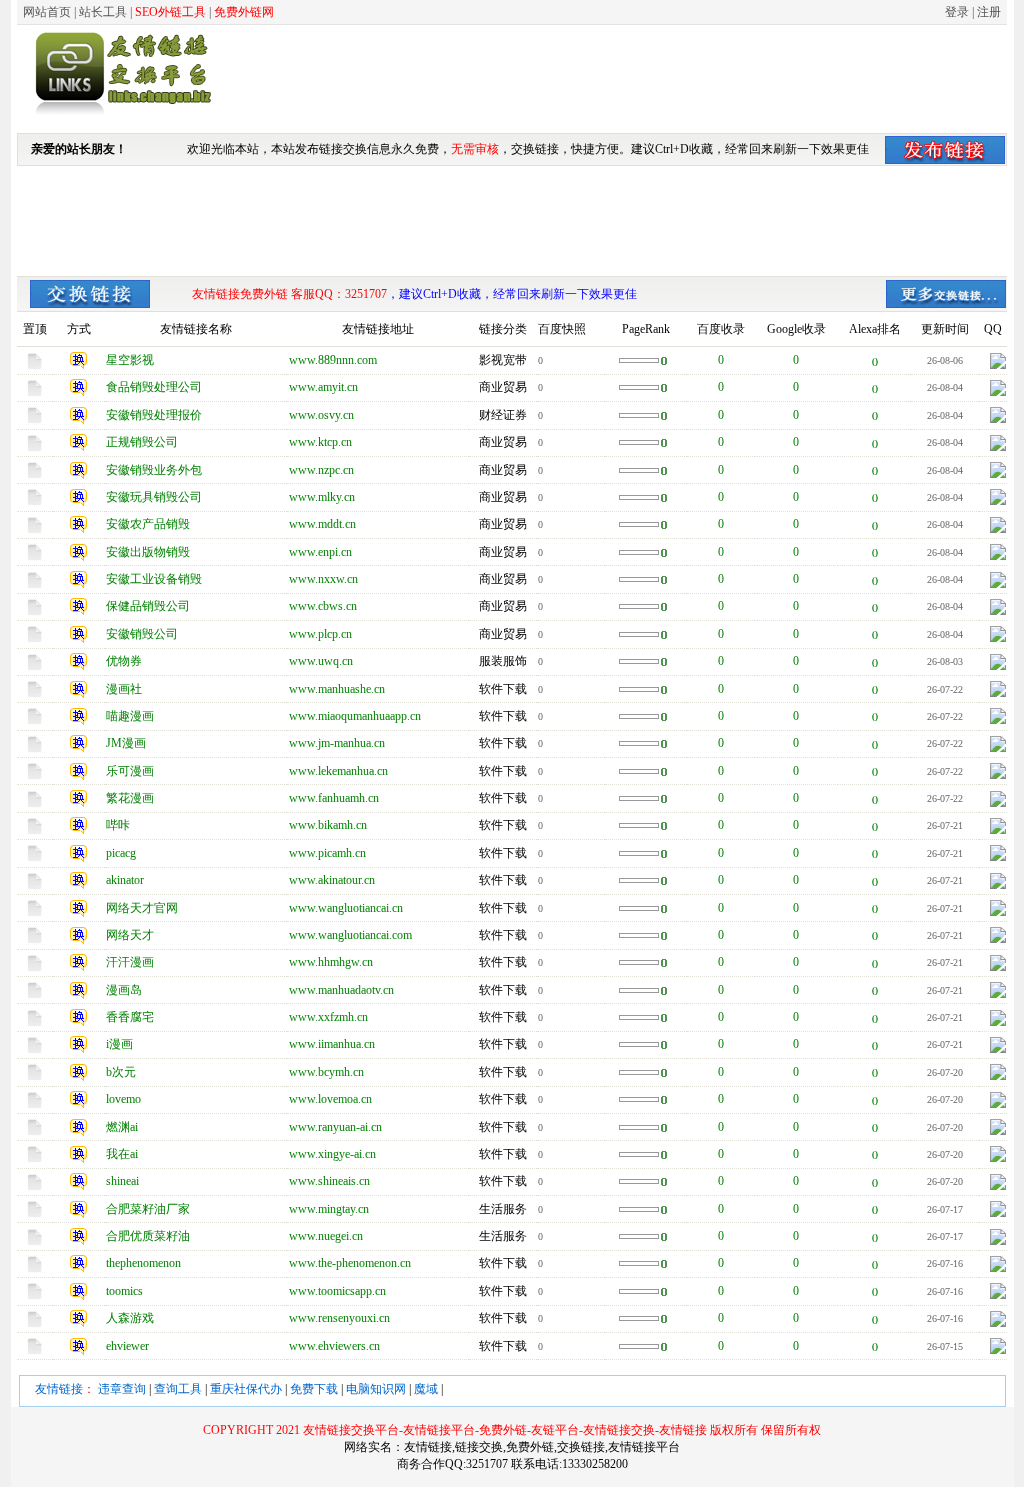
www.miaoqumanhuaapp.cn (355, 716)
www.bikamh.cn (328, 825)
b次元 (121, 1072)
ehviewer (127, 1346)
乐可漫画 (130, 771)
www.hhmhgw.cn (331, 962)
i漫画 (119, 1044)
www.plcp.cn (320, 634)
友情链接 (59, 1389)
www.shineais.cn (329, 1181)
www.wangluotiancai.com (350, 935)
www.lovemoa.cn (330, 1099)
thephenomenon (143, 1263)
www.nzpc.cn (321, 470)
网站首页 (47, 12)
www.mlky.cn (322, 497)
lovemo (123, 1099)
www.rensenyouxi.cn (339, 1318)
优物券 (124, 661)
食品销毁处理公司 (154, 387)
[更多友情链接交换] (90, 304)
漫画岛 (124, 990)
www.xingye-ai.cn (332, 1154)
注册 (989, 12)
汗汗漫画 (130, 962)
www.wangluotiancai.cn (346, 908)
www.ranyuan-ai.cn (335, 1127)
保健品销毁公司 (148, 606)
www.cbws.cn (323, 606)
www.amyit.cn (323, 387)
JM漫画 (126, 743)
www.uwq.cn (321, 661)
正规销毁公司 (142, 442)
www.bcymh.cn (326, 1072)
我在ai (122, 1154)
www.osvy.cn (321, 415)
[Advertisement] (643, 78)
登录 (957, 12)
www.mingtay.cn (329, 1209)
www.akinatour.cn (332, 880)
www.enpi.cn (320, 552)
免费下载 (314, 1389)
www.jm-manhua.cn (337, 743)
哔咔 (118, 825)
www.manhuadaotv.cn (341, 990)
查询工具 (178, 1389)
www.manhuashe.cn (337, 689)
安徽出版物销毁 (148, 552)
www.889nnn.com (333, 360)
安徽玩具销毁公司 (154, 497)
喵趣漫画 (130, 716)
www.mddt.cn (322, 524)
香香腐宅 (130, 1017)
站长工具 (103, 12)
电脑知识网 (376, 1389)
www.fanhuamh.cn (334, 798)
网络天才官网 (142, 908)
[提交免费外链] (944, 148)
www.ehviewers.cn (334, 1346)
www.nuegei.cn (326, 1236)
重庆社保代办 (246, 1389)
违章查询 (122, 1389)
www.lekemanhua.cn (338, 771)
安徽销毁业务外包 (154, 470)
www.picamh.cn (327, 853)
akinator (125, 880)
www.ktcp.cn (320, 442)
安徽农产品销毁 (148, 524)
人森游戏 (130, 1318)
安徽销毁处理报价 (154, 415)
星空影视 (130, 360)
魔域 (426, 1389)
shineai (122, 1181)
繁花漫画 (130, 798)
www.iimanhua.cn (332, 1044)
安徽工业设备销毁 (154, 579)
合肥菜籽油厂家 (148, 1209)
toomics (124, 1291)
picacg (121, 853)
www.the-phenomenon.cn (350, 1263)
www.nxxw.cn (323, 579)
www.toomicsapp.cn (337, 1291)
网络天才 (130, 935)
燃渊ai (122, 1127)
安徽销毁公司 (142, 634)
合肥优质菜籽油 (148, 1236)
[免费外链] (120, 115)
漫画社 (124, 689)
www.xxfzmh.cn (328, 1017)
